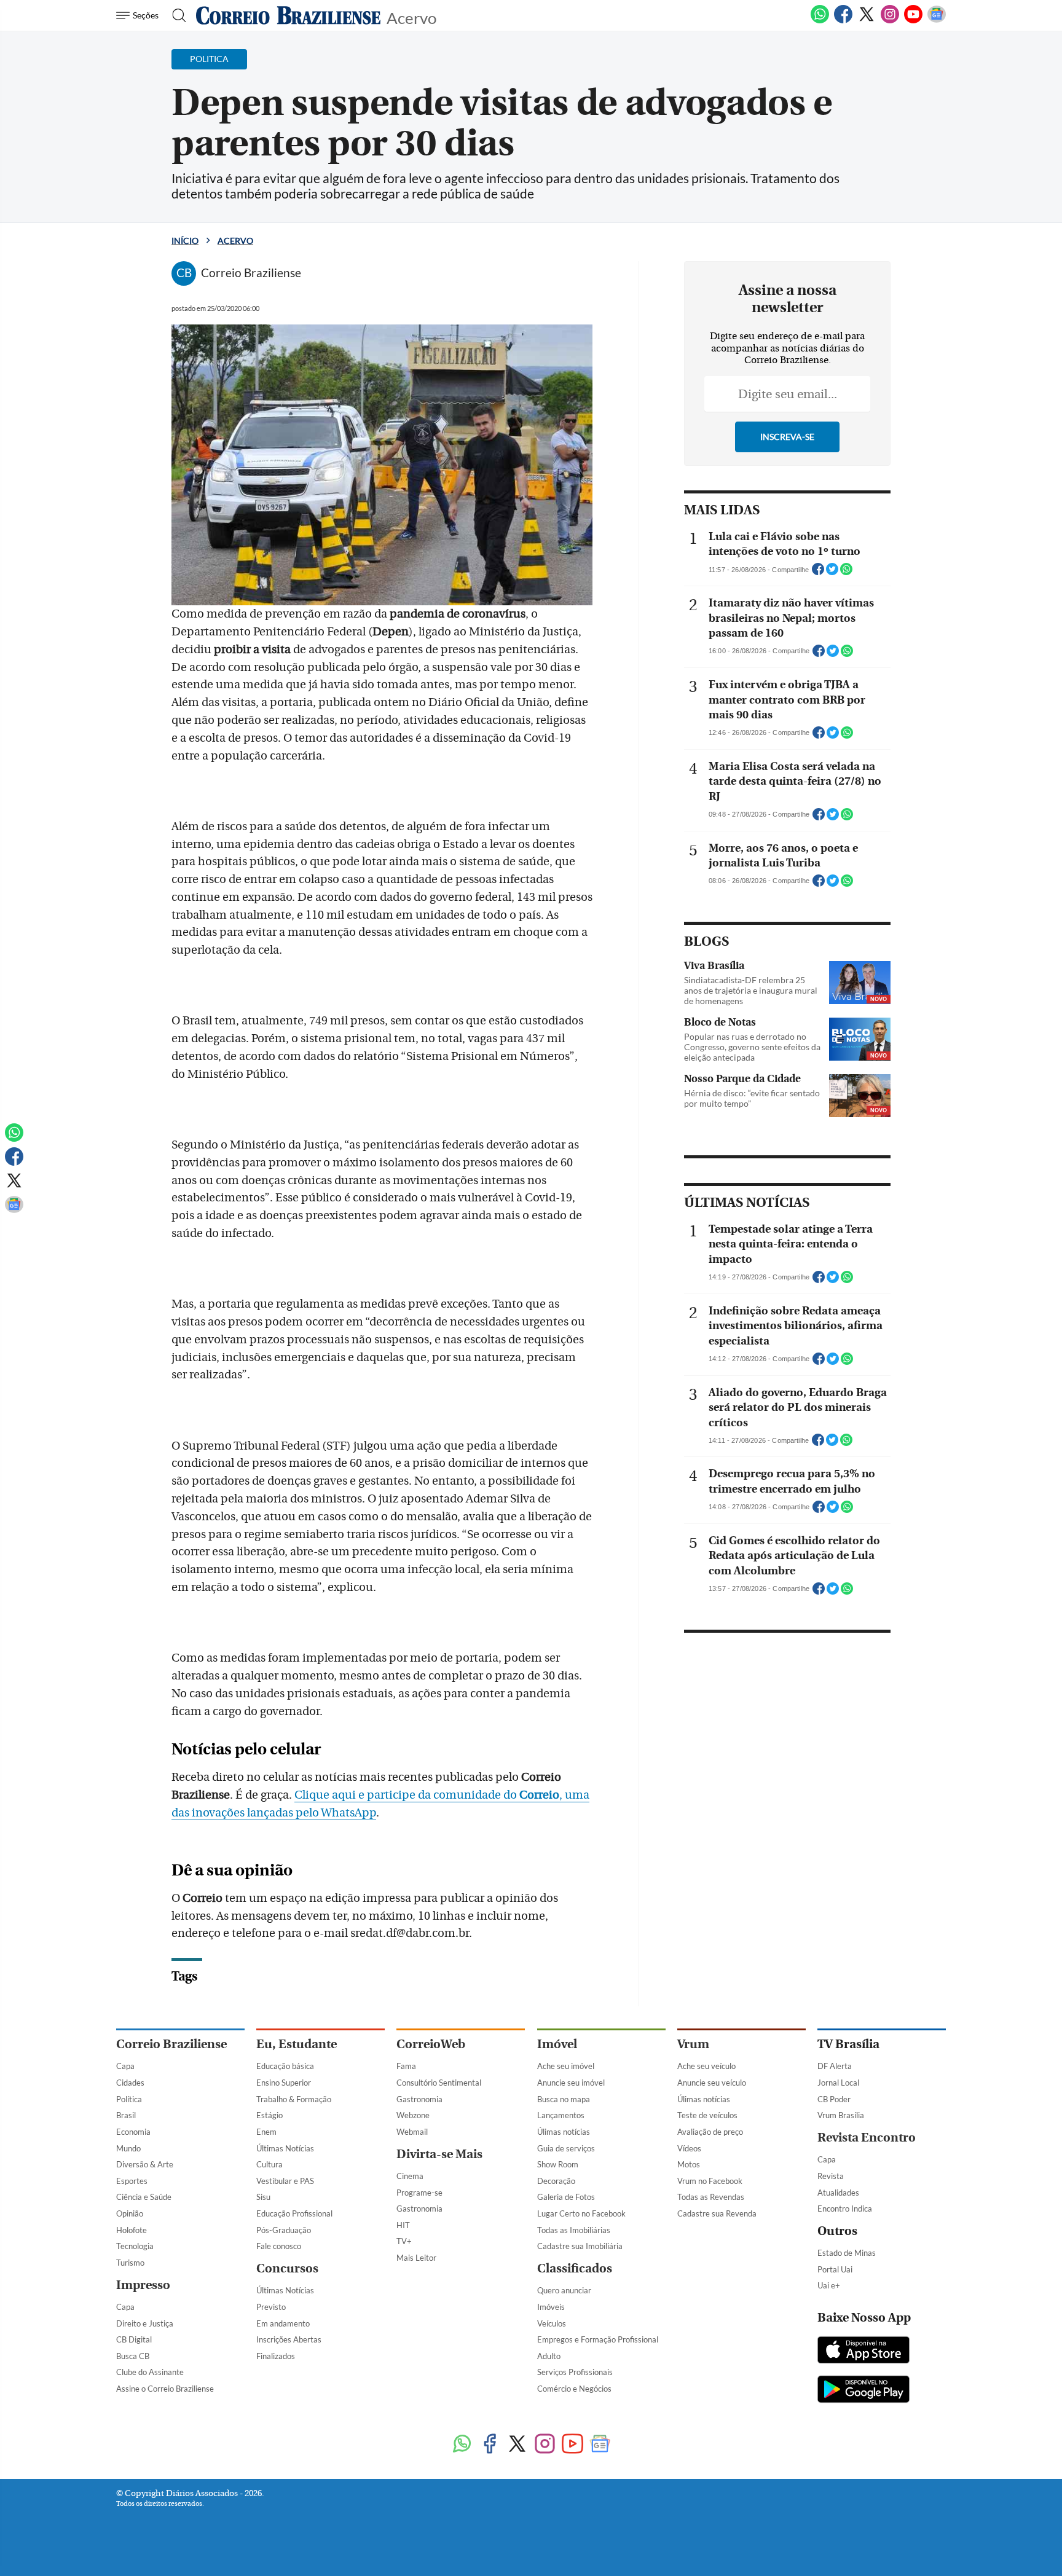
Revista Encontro (867, 2138)
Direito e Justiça (145, 2323)
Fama (406, 2066)
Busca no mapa (564, 2099)
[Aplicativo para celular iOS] (863, 2351)
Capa (125, 2066)
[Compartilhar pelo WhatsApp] (846, 573)
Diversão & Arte (145, 2164)
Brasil (126, 2115)
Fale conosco (279, 2246)
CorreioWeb (431, 2044)
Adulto (549, 2356)
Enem (266, 2132)
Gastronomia (419, 2099)
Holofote (132, 2230)
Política (129, 2099)
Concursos (287, 2268)
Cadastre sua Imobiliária (580, 2246)
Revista (831, 2176)
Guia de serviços (566, 2148)
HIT (403, 2225)
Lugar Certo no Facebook (581, 2213)
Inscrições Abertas (289, 2339)
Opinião (130, 2213)
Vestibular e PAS (285, 2181)
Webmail (412, 2132)
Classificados (575, 2268)
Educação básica (285, 2066)
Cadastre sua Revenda (717, 2213)
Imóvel (557, 2044)
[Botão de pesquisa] (175, 15)
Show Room (558, 2164)
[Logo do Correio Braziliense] (288, 15)
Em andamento (283, 2323)
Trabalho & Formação (294, 2099)
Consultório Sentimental (439, 2083)
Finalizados (276, 2356)
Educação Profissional (294, 2213)
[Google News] (937, 21)
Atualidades (838, 2193)
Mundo (128, 2148)
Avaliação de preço (710, 2132)
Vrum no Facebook (710, 2181)
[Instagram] (890, 21)
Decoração (556, 2181)
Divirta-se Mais (439, 2154)
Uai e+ (829, 2285)
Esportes (132, 2181)
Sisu (263, 2197)
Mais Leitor (416, 2258)
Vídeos (689, 2148)
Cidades (130, 2083)
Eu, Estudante (297, 2044)
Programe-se (419, 2193)
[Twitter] (867, 21)
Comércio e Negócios (574, 2389)
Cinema (410, 2176)
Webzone (413, 2115)
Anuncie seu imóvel (571, 2083)
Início (185, 241)
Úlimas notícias (564, 2132)
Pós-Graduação (284, 2230)
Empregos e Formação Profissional (598, 2339)
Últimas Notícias (285, 2148)
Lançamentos (561, 2115)
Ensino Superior (284, 2083)
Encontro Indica (845, 2209)
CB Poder (834, 2099)
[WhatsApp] (820, 21)
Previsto (271, 2307)
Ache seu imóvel (566, 2066)
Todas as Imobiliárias (574, 2230)
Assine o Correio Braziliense (165, 2389)
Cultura (269, 2164)
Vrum (693, 2044)
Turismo (130, 2263)
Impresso (143, 2285)
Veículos (552, 2323)
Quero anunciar (564, 2290)
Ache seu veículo (706, 2066)
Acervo (411, 17)
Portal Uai (835, 2269)
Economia (133, 2132)
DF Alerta (835, 2066)
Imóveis (551, 2307)
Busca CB (133, 2356)
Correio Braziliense (171, 2044)
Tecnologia (135, 2246)
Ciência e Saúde (144, 2197)
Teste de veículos (707, 2115)
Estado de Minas (847, 2253)
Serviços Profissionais (575, 2372)
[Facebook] (843, 21)
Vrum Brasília (841, 2115)
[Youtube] (913, 21)
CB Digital (134, 2339)
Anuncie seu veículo (712, 2083)
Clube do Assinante (150, 2372)
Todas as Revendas (711, 2197)
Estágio (269, 2115)
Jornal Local (838, 2083)
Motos (689, 2164)
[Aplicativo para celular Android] (863, 2390)
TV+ (404, 2241)
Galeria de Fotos (566, 2197)
